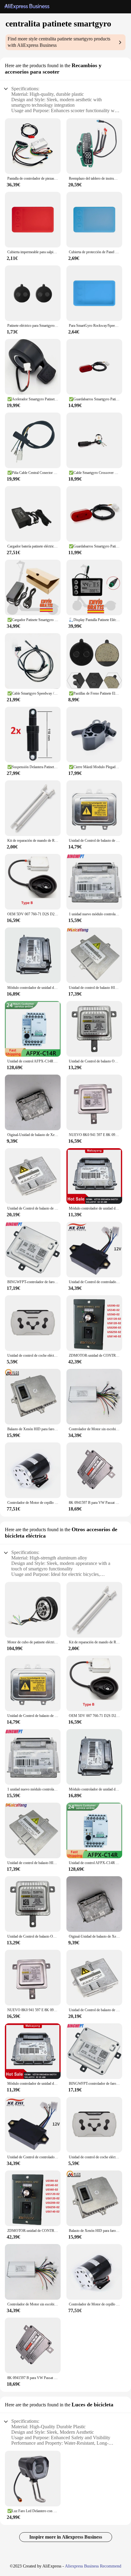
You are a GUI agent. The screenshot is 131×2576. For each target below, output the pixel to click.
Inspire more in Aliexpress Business (66, 2537)
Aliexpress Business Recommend (93, 2566)
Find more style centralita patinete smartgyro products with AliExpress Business (59, 42)
